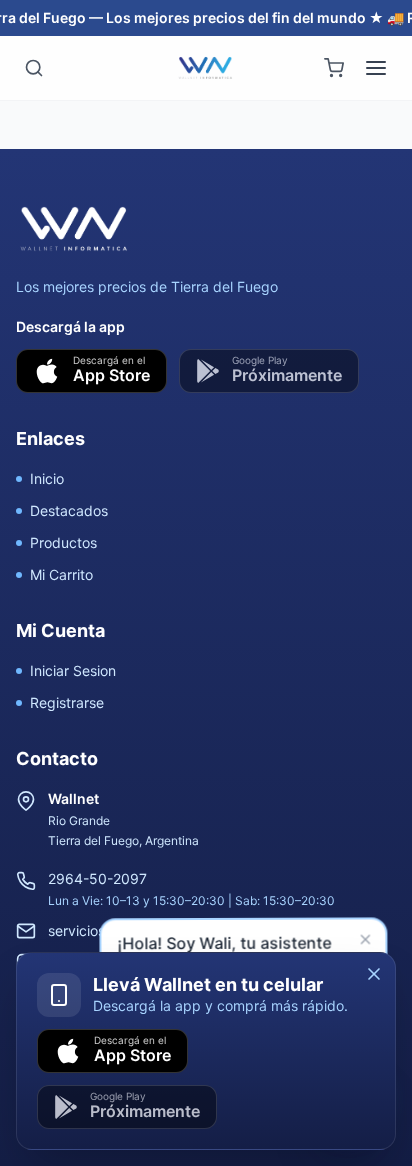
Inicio (47, 478)
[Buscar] (34, 68)
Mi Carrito (61, 574)
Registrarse (67, 702)
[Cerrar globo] (367, 942)
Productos (63, 542)
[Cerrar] (374, 974)
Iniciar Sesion (73, 670)
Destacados (69, 510)
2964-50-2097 (97, 878)
